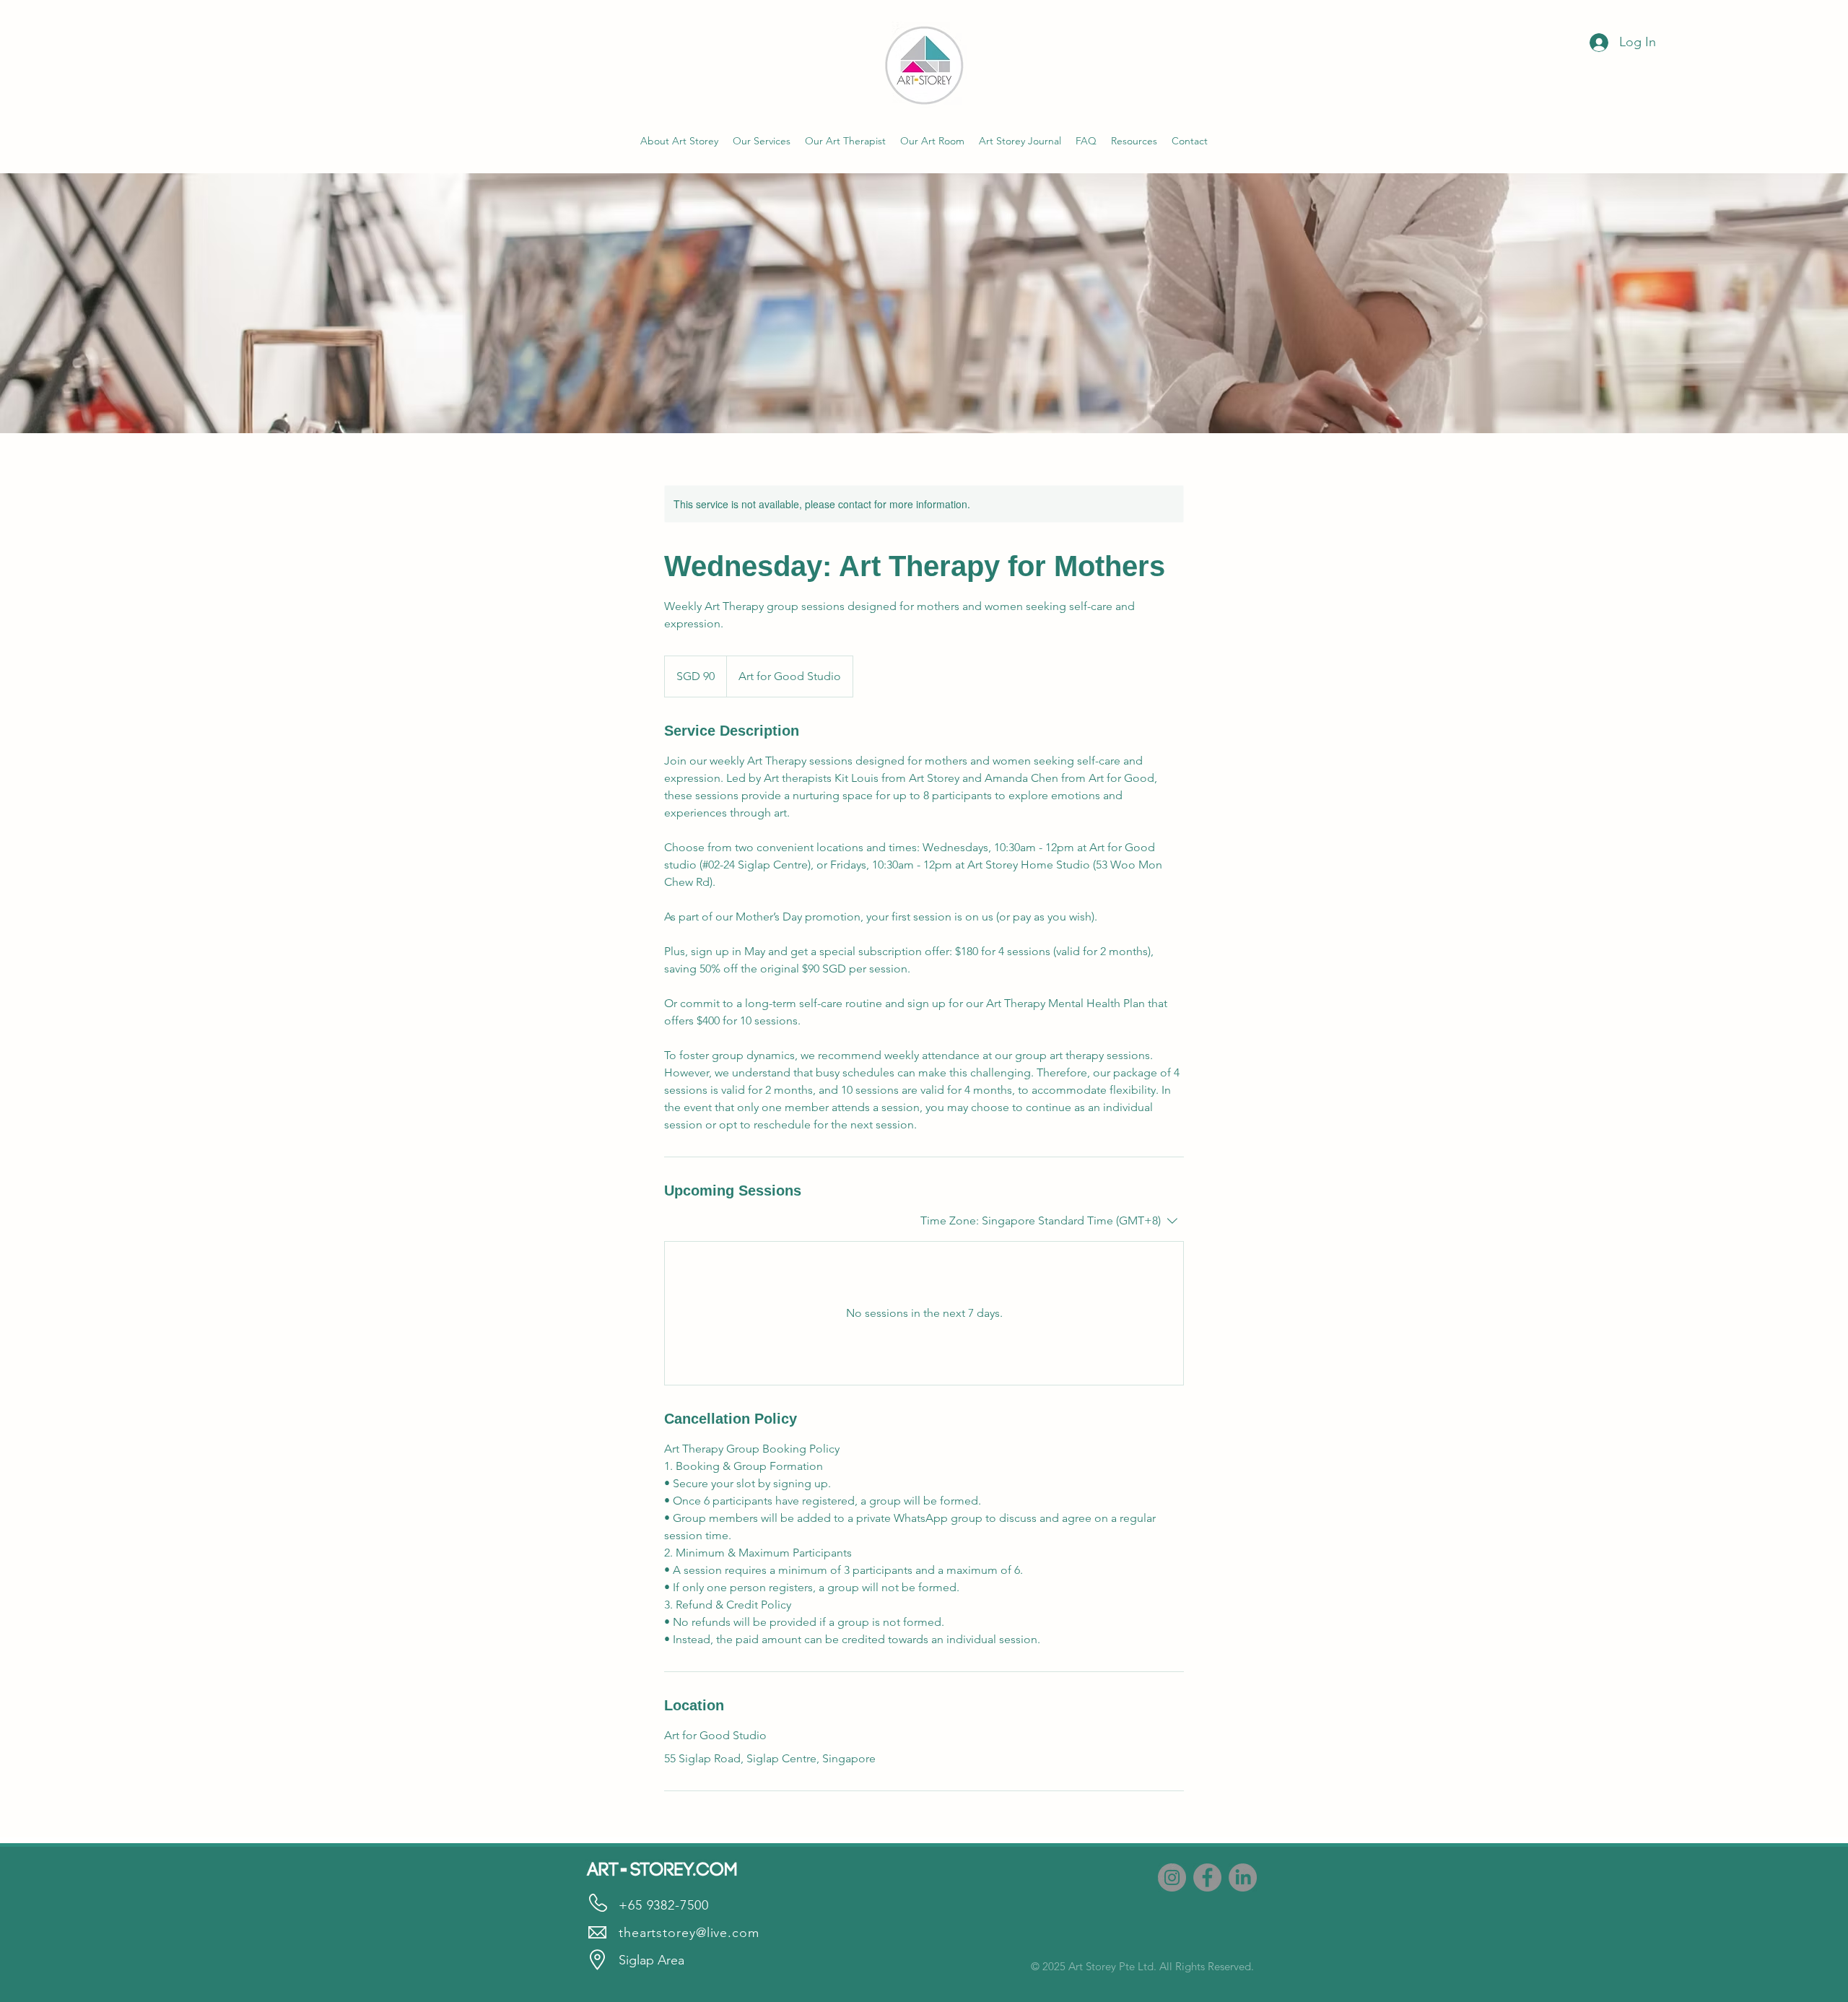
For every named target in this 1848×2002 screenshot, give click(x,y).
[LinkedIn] (1243, 1877)
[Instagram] (1172, 1877)
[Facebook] (1207, 1877)
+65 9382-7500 (664, 1905)
